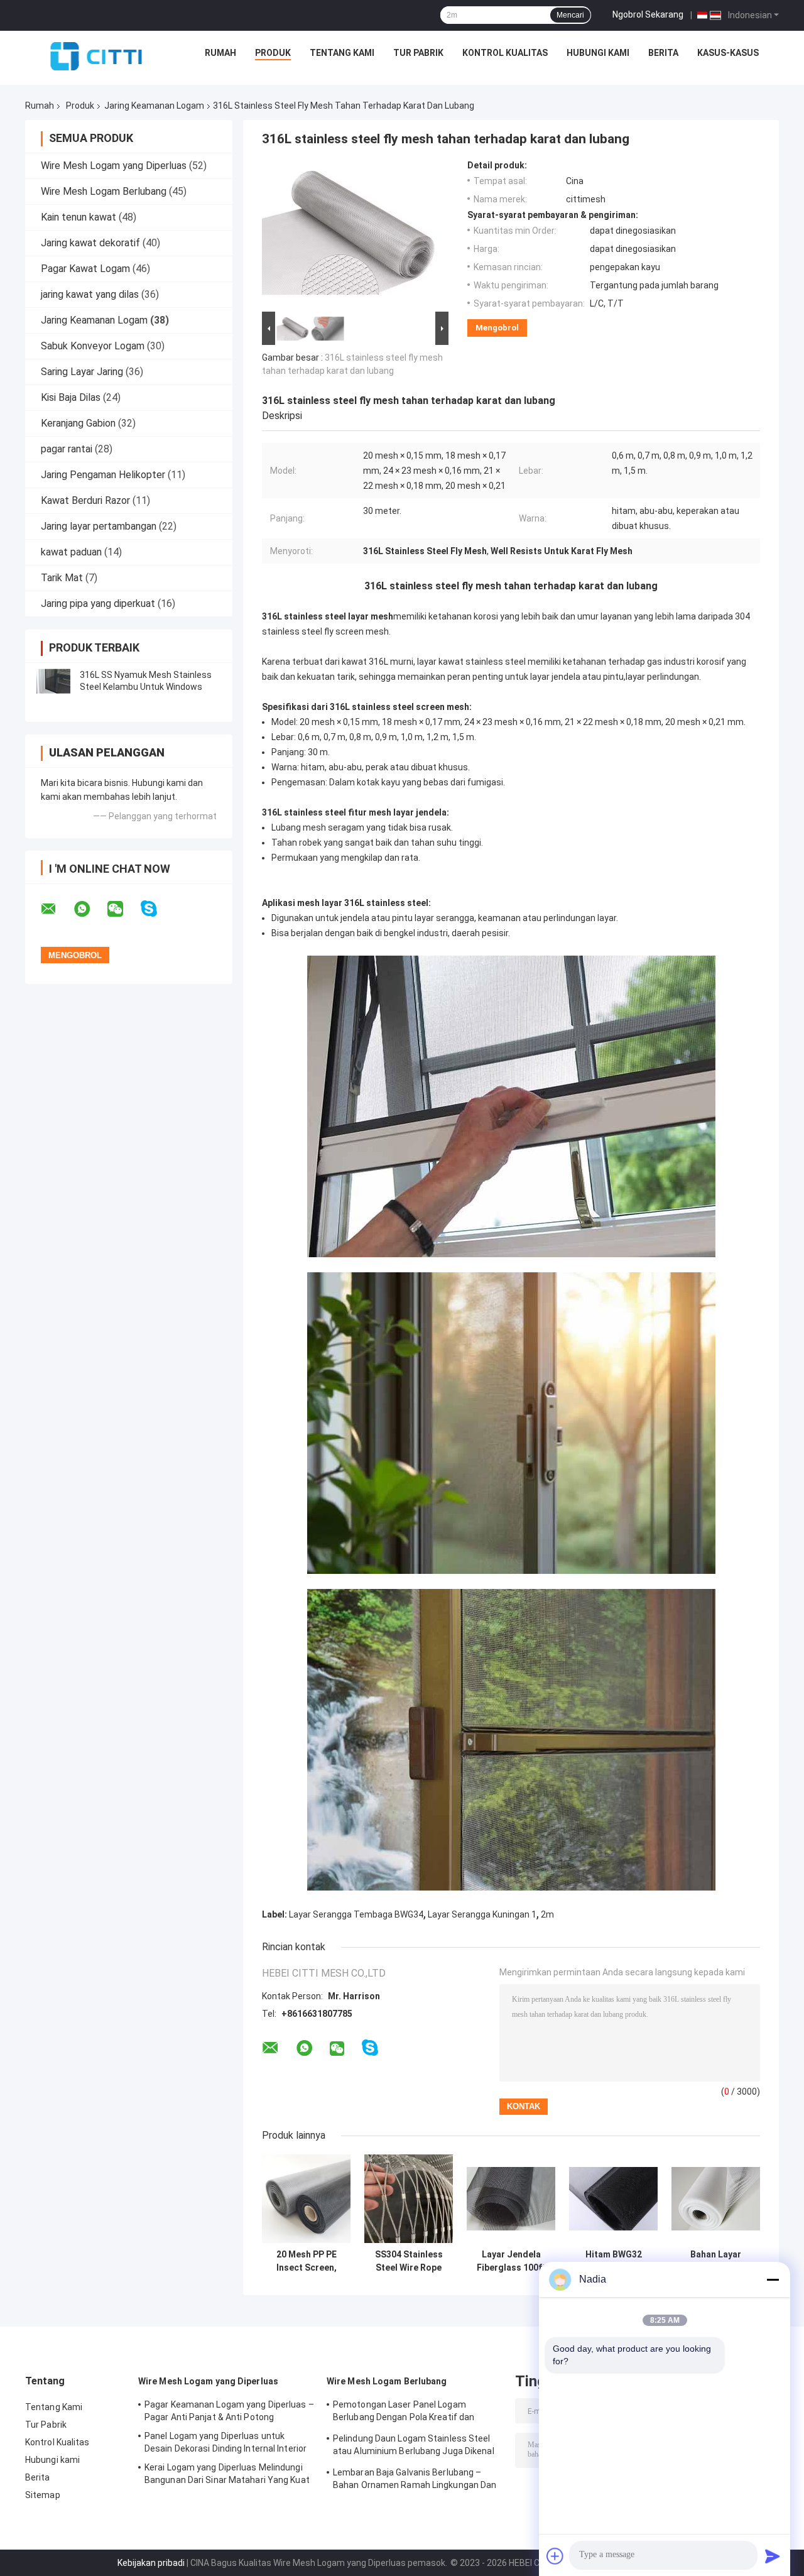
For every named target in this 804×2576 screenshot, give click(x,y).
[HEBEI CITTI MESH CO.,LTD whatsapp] (90, 909)
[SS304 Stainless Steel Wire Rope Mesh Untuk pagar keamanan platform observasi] (409, 2199)
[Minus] (773, 2279)
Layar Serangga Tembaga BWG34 (356, 1914)
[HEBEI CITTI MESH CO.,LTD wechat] (123, 909)
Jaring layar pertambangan (99, 526)
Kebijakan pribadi (151, 2563)
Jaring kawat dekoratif (90, 243)
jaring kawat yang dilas (90, 294)
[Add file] (555, 2556)
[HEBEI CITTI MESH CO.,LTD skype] (157, 909)
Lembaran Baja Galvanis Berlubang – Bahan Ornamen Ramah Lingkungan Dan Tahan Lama (415, 2480)
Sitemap (43, 2495)
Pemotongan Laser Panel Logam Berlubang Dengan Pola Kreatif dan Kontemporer (404, 2413)
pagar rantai (67, 449)
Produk (273, 53)
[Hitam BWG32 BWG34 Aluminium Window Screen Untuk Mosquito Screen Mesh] (613, 2199)
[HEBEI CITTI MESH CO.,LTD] (96, 56)
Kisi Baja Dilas (71, 397)
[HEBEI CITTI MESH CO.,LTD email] (57, 909)
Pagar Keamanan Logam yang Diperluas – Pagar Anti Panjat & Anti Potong (229, 2411)
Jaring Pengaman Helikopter (103, 475)
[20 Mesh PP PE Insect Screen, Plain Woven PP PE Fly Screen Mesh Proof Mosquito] (306, 2199)
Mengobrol (497, 328)
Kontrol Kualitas (505, 53)
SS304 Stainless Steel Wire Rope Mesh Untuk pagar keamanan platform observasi (409, 2261)
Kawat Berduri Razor (85, 500)
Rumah (220, 53)
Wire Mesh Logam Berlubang (104, 191)
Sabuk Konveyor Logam (93, 346)
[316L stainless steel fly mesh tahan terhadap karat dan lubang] (350, 234)
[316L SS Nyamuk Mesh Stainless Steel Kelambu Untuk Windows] (53, 681)
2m (547, 1914)
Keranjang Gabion (78, 423)
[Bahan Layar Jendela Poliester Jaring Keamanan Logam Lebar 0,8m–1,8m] (716, 2199)
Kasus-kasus (728, 53)
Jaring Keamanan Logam (154, 106)
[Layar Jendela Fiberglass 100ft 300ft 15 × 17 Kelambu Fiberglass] (511, 2199)
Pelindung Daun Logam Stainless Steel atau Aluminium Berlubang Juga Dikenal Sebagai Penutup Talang (414, 2447)
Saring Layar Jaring (82, 372)
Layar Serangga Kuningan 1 (482, 1914)
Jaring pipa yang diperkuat (98, 603)
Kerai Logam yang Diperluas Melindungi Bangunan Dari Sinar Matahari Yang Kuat (227, 2474)
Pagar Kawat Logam (85, 269)
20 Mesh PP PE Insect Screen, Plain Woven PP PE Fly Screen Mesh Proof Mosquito (306, 2261)
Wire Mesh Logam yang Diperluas (114, 166)
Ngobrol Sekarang (648, 14)
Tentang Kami (342, 53)
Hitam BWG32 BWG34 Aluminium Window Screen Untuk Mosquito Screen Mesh (613, 2261)
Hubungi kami (598, 53)
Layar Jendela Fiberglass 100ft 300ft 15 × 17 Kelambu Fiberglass (511, 2261)
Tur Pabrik (418, 53)
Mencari (570, 15)
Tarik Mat (62, 578)
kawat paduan (71, 552)
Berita (663, 53)
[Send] (773, 2556)
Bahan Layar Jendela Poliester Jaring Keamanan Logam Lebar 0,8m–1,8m (716, 2261)
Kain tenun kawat (79, 217)
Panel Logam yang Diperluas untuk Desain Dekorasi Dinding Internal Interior (225, 2442)
